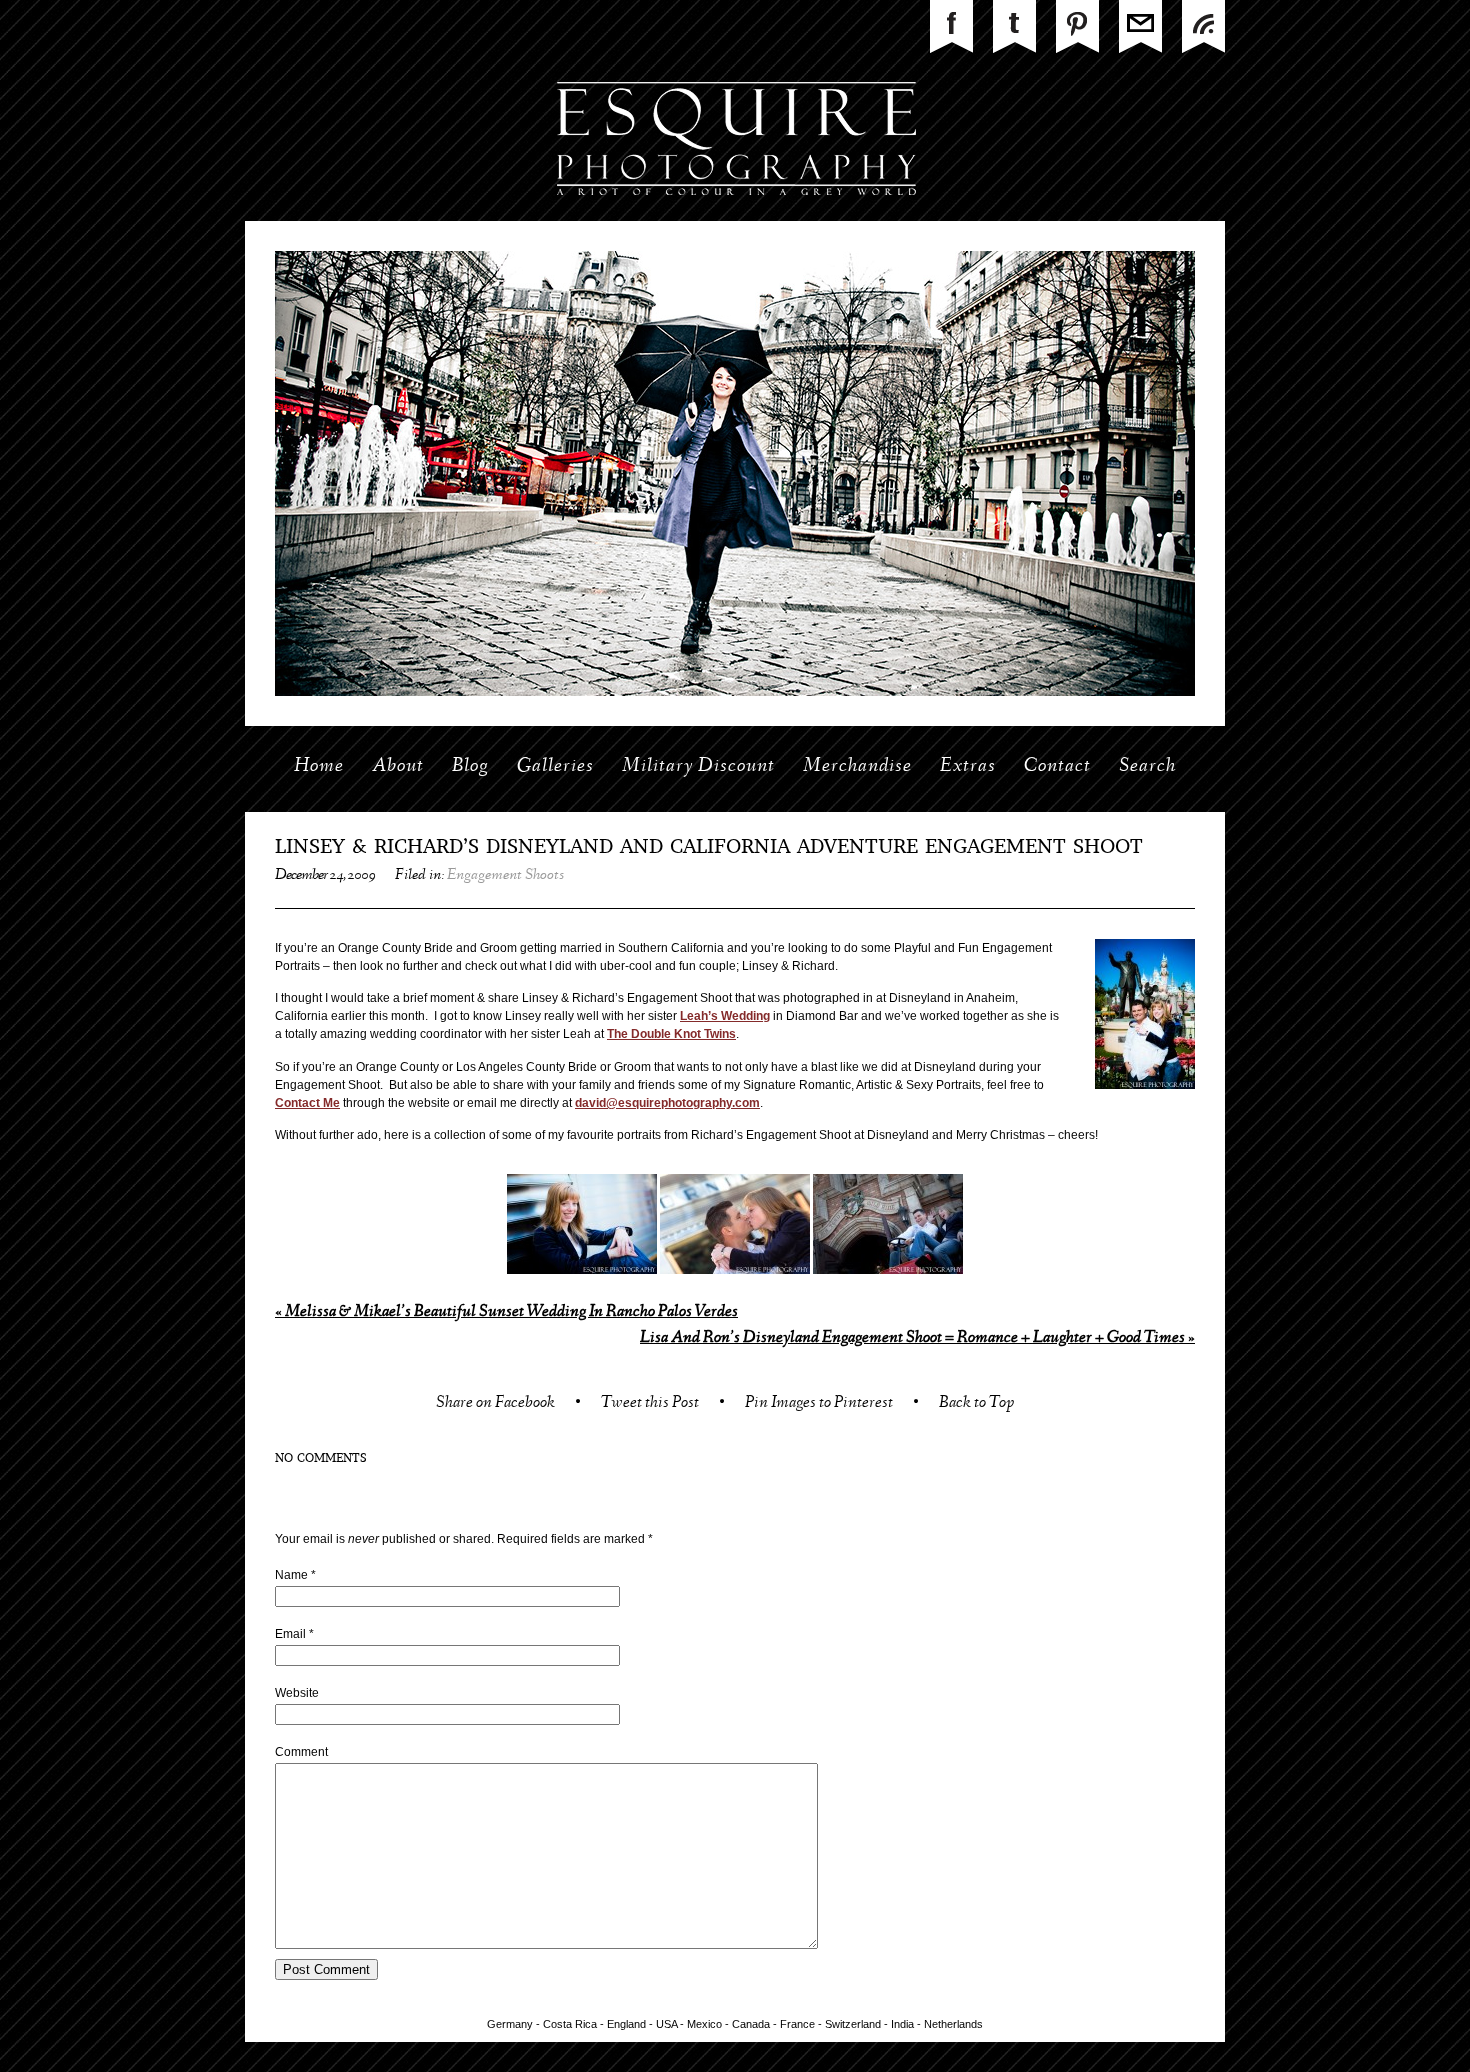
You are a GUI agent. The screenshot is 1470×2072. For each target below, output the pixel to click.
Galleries (555, 767)
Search (1147, 767)
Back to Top (976, 1404)
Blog (470, 767)
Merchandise (857, 767)
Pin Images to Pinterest (819, 1404)
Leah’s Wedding (725, 1016)
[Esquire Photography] (735, 217)
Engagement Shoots (505, 876)
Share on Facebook (495, 1404)
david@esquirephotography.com (667, 1103)
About (398, 767)
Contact (1057, 767)
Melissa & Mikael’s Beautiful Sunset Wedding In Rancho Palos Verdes (506, 1312)
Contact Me (307, 1103)
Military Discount (698, 767)
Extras (968, 767)
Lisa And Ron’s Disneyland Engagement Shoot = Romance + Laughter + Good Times (917, 1338)
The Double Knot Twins (671, 1034)
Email (290, 1634)
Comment (301, 1752)
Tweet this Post (650, 1404)
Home (319, 767)
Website (297, 1693)
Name (291, 1575)
